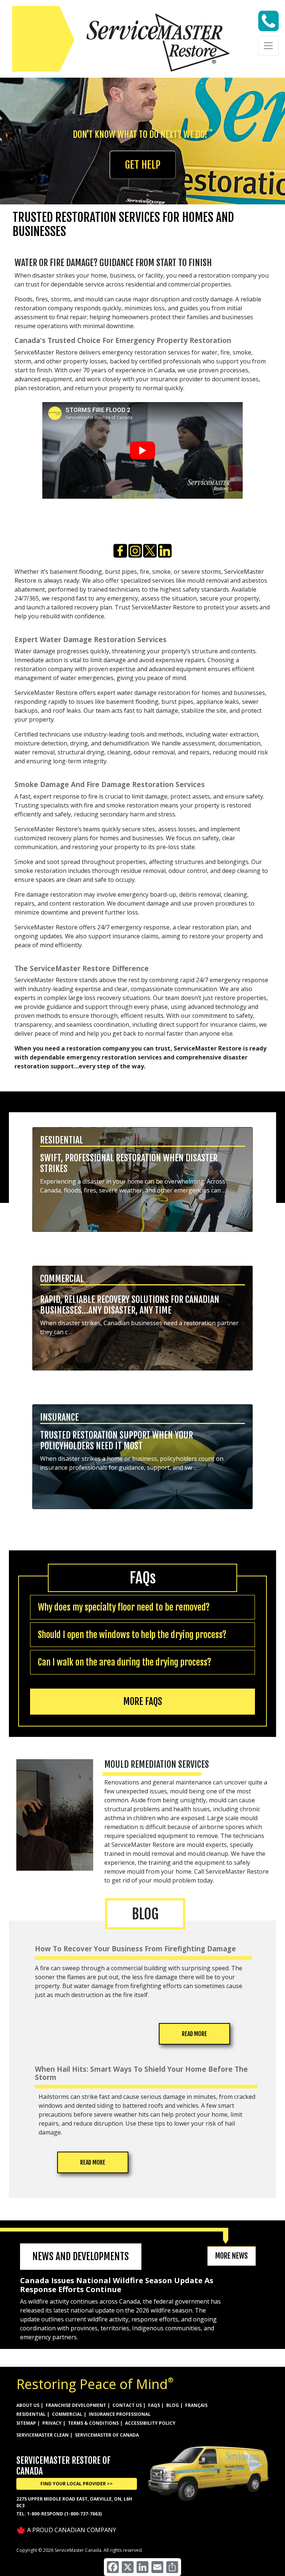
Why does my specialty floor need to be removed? (124, 1607)
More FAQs (143, 1701)
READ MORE (194, 2034)
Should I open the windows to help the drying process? (132, 1635)
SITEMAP (26, 2423)
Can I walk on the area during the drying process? (125, 1662)
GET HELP (143, 165)
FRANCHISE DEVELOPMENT (76, 2405)
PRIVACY (52, 2423)
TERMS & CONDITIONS (93, 2423)
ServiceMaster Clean (42, 2435)
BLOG (173, 2405)
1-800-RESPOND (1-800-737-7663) (64, 2514)
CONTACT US (127, 2405)
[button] (142, 1182)
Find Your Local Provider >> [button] (77, 2484)
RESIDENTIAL (31, 2414)
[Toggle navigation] (268, 46)
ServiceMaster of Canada (107, 2435)
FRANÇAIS (196, 2405)
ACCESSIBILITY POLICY (150, 2423)
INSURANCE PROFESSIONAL (120, 2414)
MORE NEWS (232, 2256)
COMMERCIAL (67, 2414)
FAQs (154, 2405)
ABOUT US (28, 2405)
